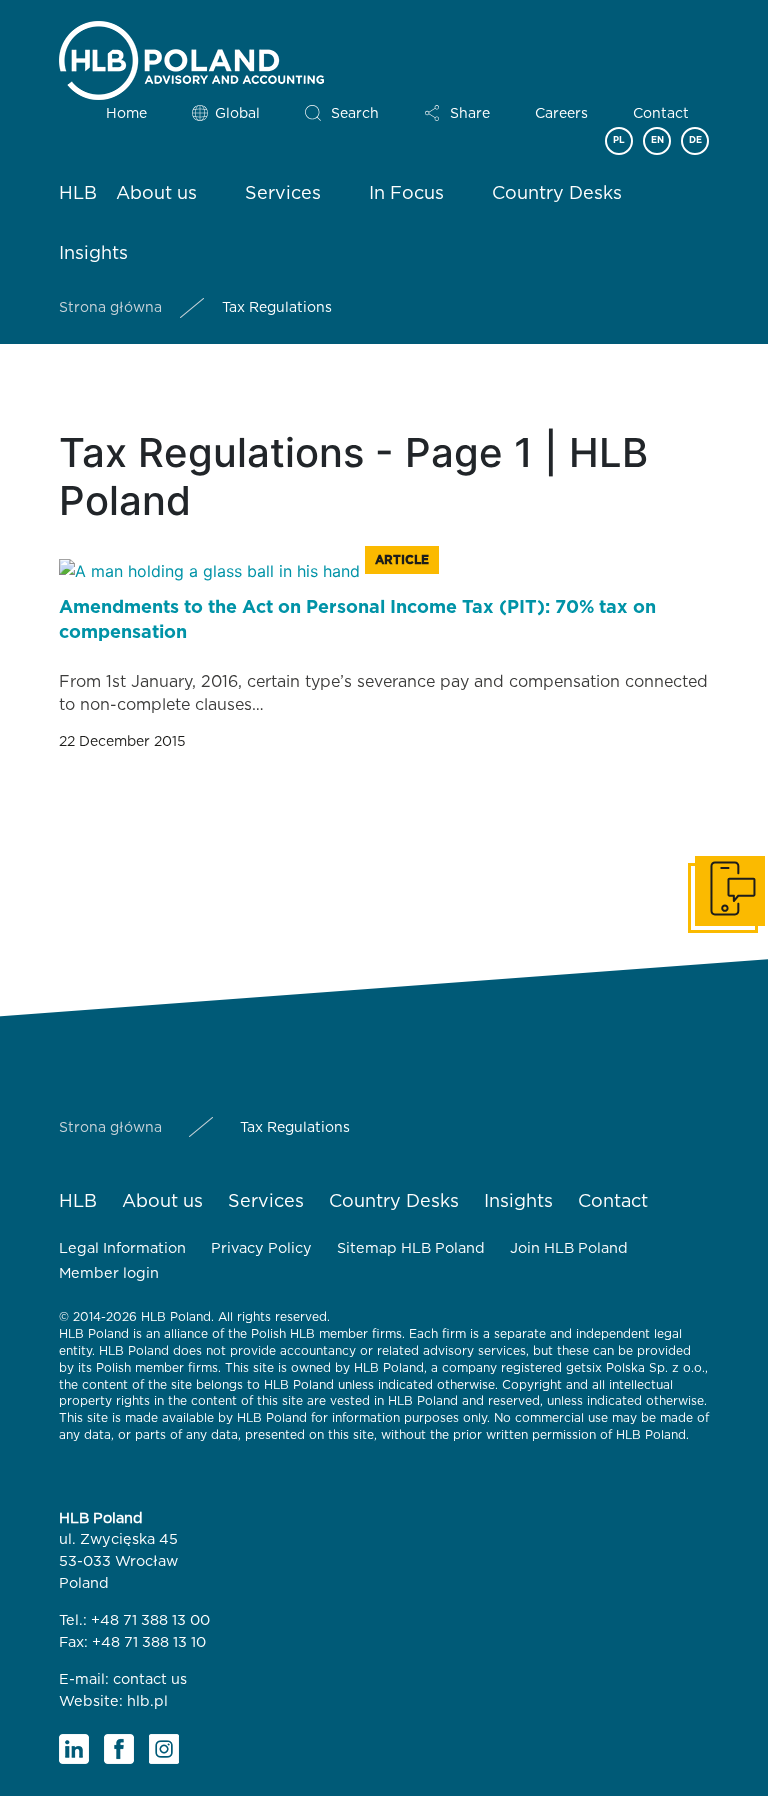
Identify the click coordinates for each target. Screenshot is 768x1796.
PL (619, 140)
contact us (150, 1679)
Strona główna (110, 308)
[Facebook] (119, 1749)
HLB (78, 194)
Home (126, 114)
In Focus (406, 194)
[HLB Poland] (191, 56)
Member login (109, 1273)
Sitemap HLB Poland (411, 1248)
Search (355, 114)
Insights (93, 254)
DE (695, 140)
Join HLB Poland (569, 1248)
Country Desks (557, 194)
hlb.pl (147, 1701)
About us (156, 194)
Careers (561, 114)
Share (470, 114)
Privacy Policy (261, 1248)
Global (237, 114)
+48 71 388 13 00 (150, 1620)
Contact (661, 114)
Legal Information (122, 1248)
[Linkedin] (74, 1749)
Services (283, 194)
